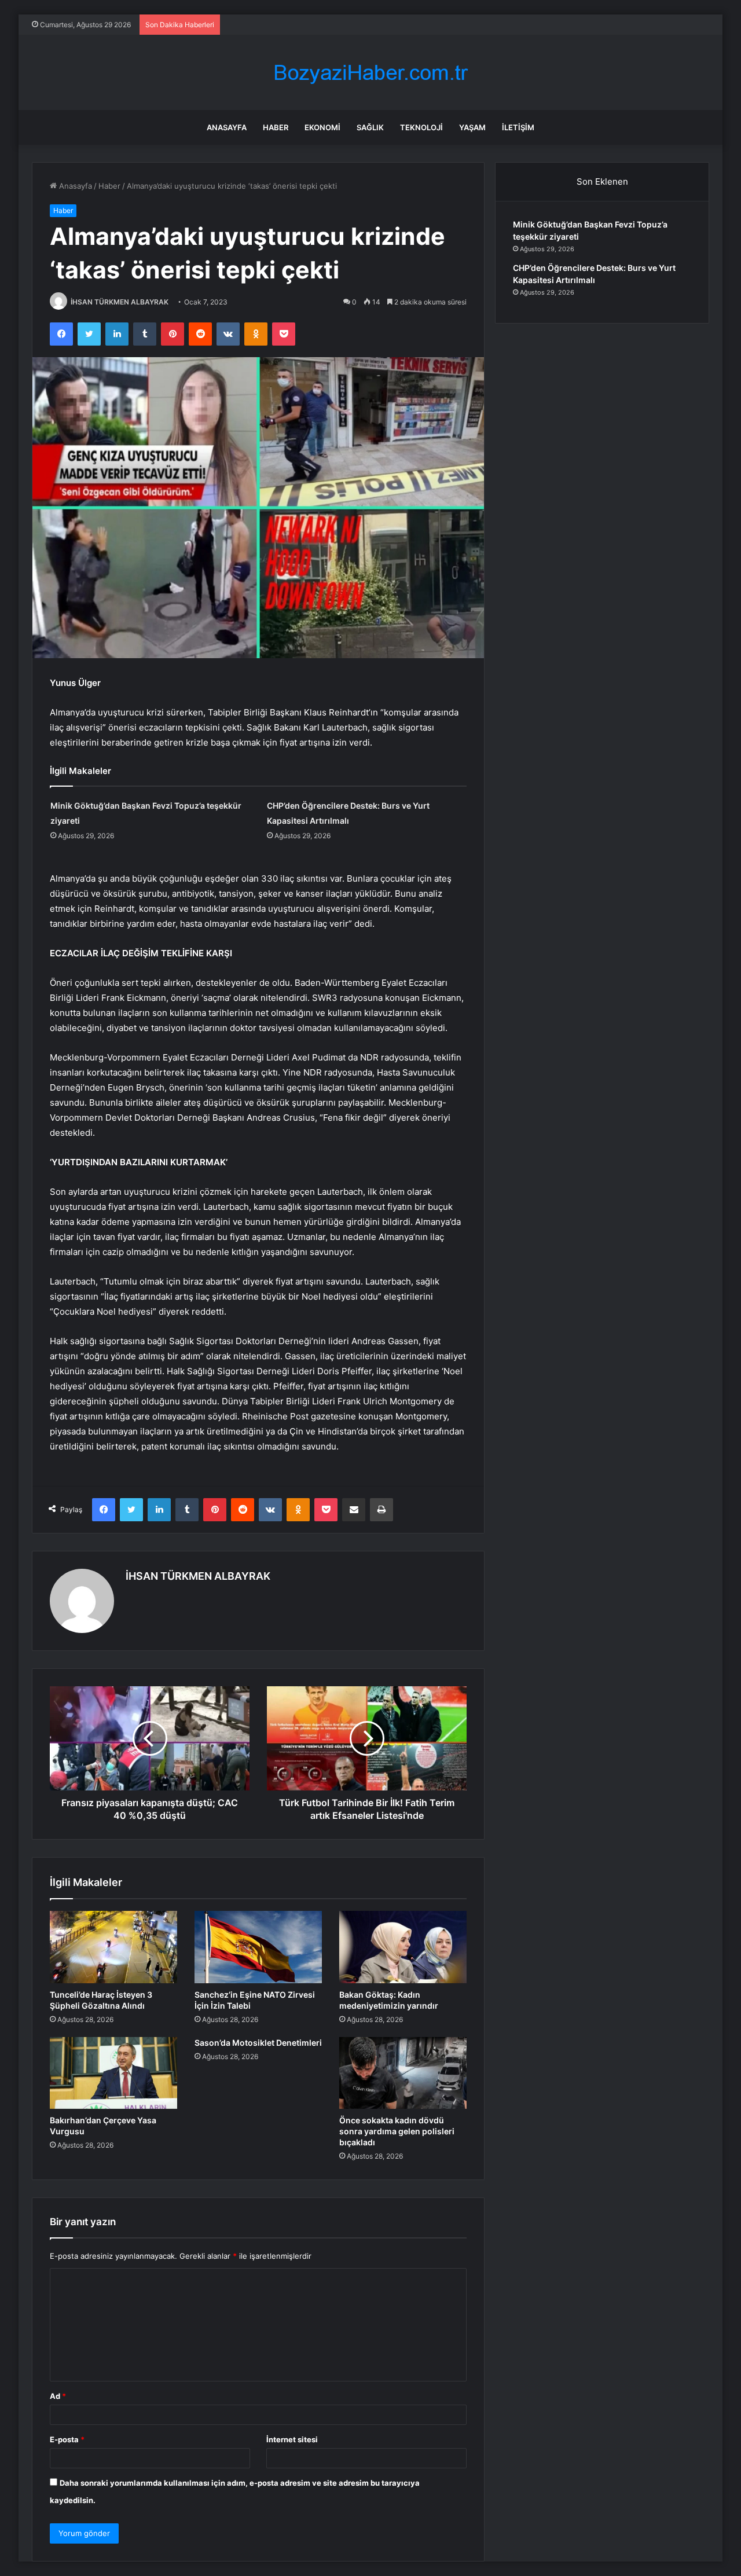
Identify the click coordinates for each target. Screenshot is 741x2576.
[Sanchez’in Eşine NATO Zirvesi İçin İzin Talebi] (258, 1947)
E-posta (67, 2439)
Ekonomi (322, 127)
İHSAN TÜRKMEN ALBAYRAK (120, 302)
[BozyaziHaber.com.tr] (370, 73)
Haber (276, 127)
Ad (58, 2396)
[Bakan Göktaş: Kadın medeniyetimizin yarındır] (403, 1947)
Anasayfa (227, 127)
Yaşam (472, 127)
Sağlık (370, 127)
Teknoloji (421, 127)
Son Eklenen (602, 181)
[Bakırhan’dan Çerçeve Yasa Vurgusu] (113, 2073)
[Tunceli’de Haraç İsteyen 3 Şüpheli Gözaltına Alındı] (113, 1947)
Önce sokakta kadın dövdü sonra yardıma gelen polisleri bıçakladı (397, 2131)
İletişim (518, 127)
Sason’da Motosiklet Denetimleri (258, 2043)
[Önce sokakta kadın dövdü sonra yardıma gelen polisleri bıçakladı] (403, 2073)
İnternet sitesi (292, 2439)
